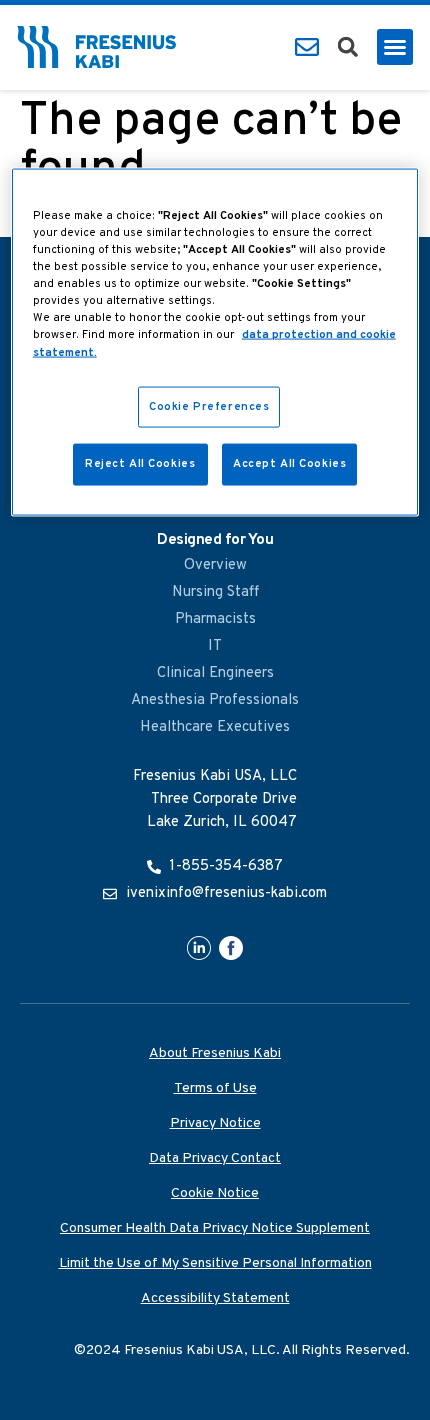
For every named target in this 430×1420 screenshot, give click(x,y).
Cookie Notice (215, 1193)
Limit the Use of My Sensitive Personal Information (215, 1263)
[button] (348, 47)
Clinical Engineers (215, 673)
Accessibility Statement (215, 1298)
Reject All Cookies (140, 464)
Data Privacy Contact (215, 1158)
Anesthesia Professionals (215, 700)
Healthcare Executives (215, 727)
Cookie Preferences (209, 406)
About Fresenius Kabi (215, 1053)
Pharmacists (215, 619)
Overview (215, 565)
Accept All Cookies (289, 464)
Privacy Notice (215, 1123)
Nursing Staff (215, 592)
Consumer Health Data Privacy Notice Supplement (215, 1228)
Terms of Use (215, 1088)
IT (215, 646)
